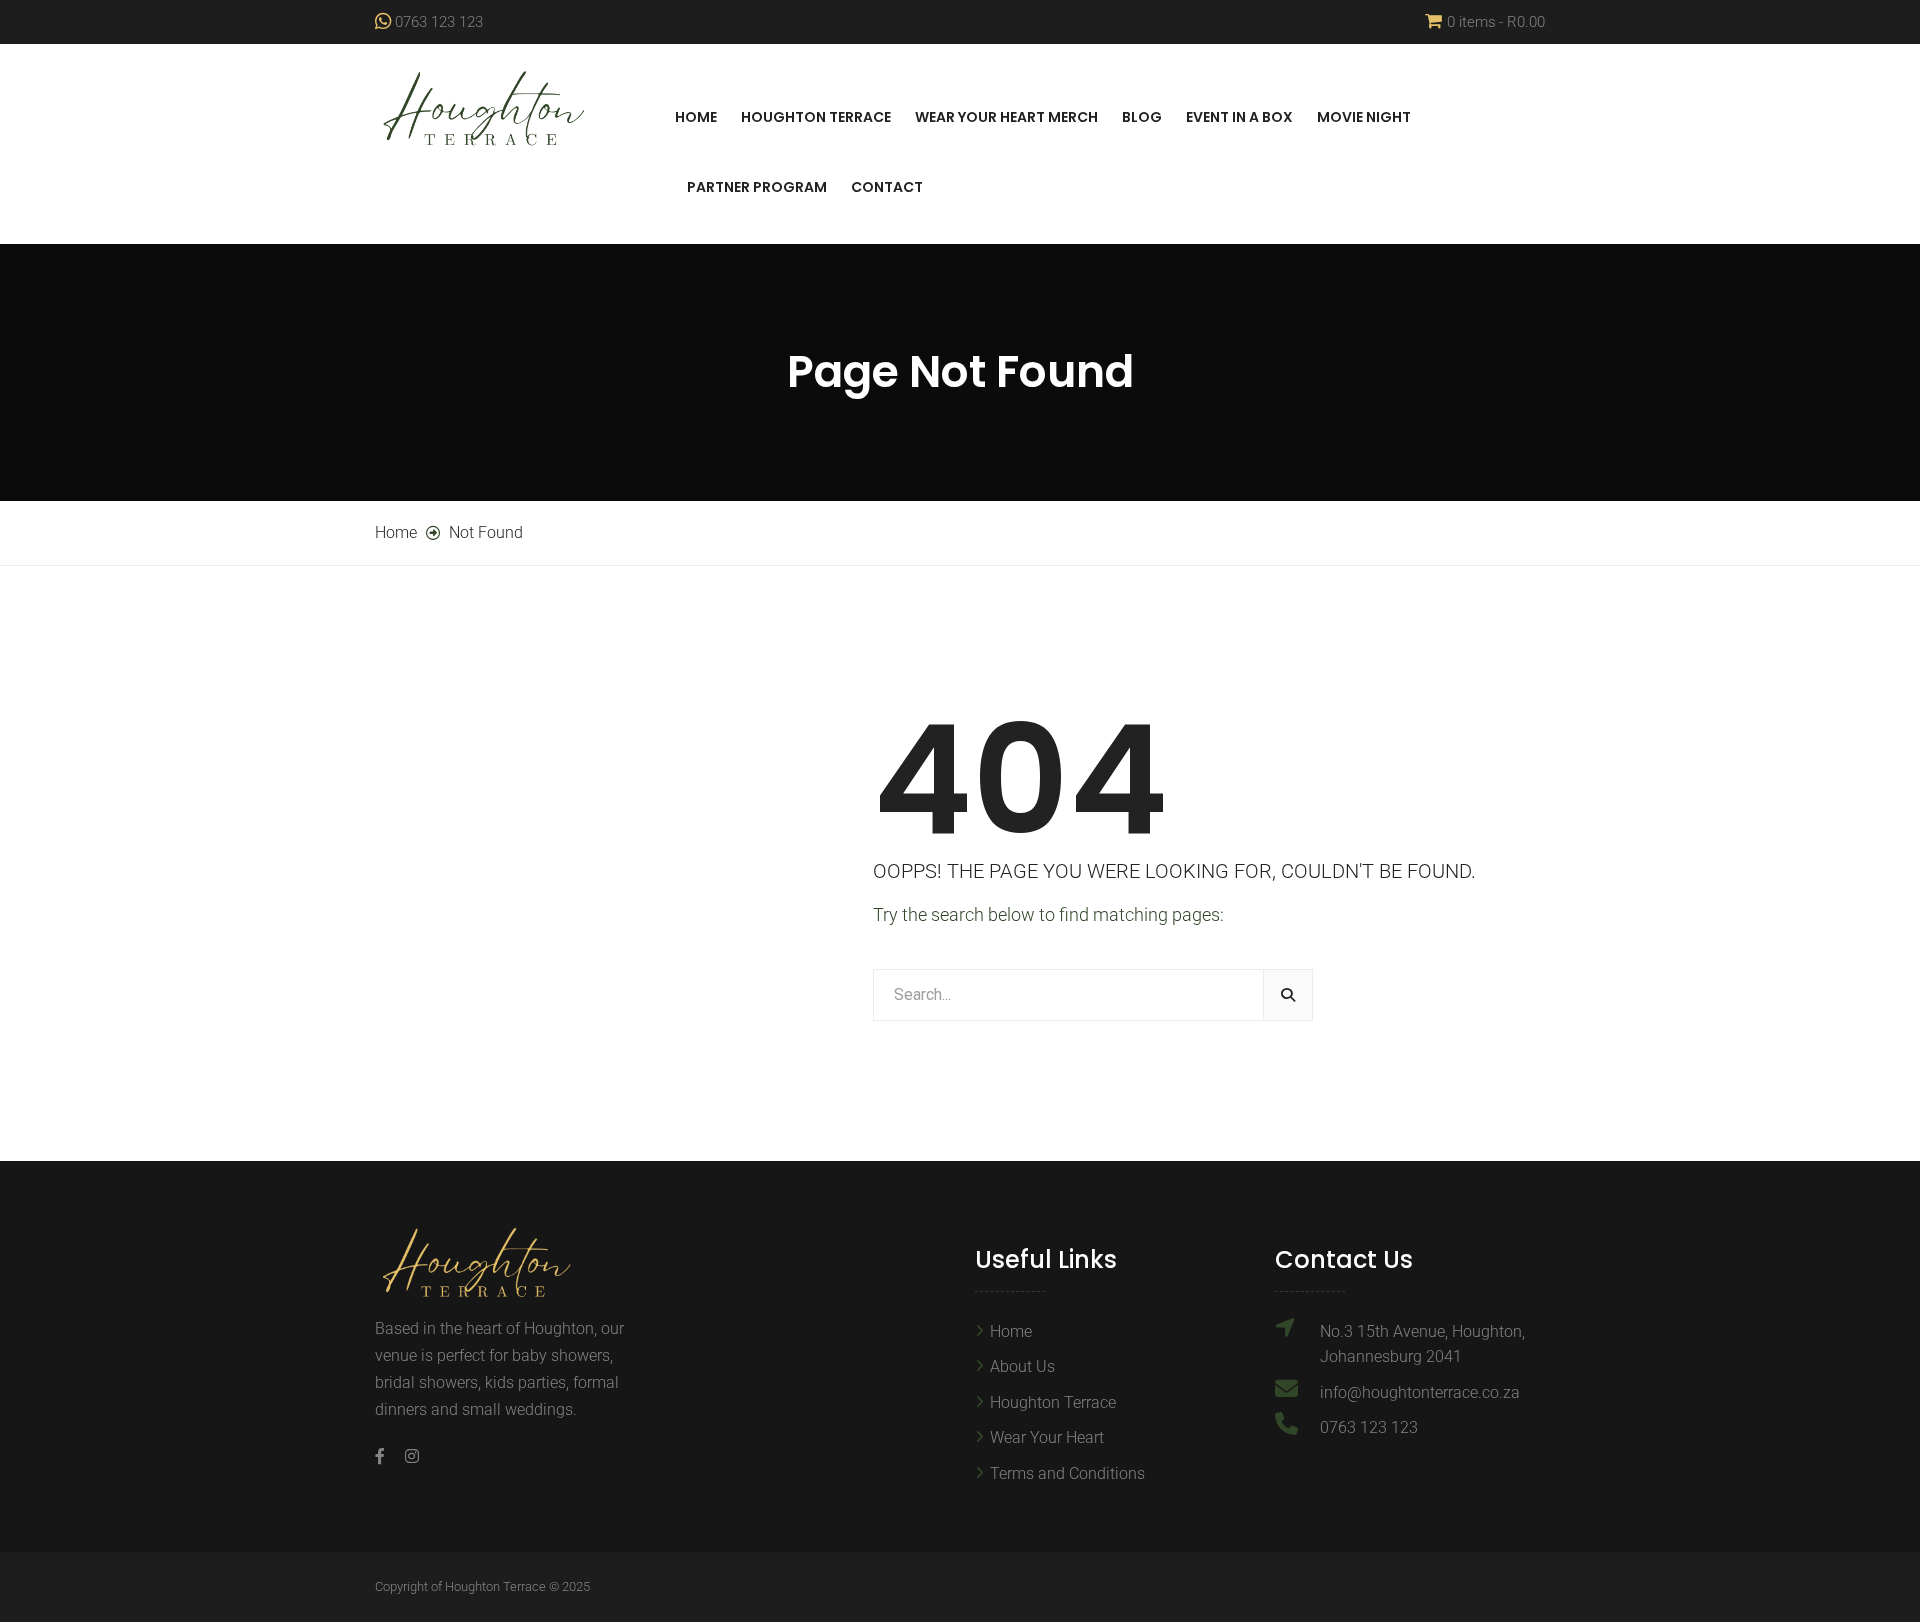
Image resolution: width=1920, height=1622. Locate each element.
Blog (1142, 117)
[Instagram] (407, 1456)
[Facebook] (385, 1456)
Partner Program (757, 187)
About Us (1022, 1366)
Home (696, 117)
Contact (887, 187)
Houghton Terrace (816, 117)
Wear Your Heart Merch (1006, 117)
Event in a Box (1239, 117)
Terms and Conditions (1067, 1473)
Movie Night (1364, 117)
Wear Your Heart (1047, 1437)
